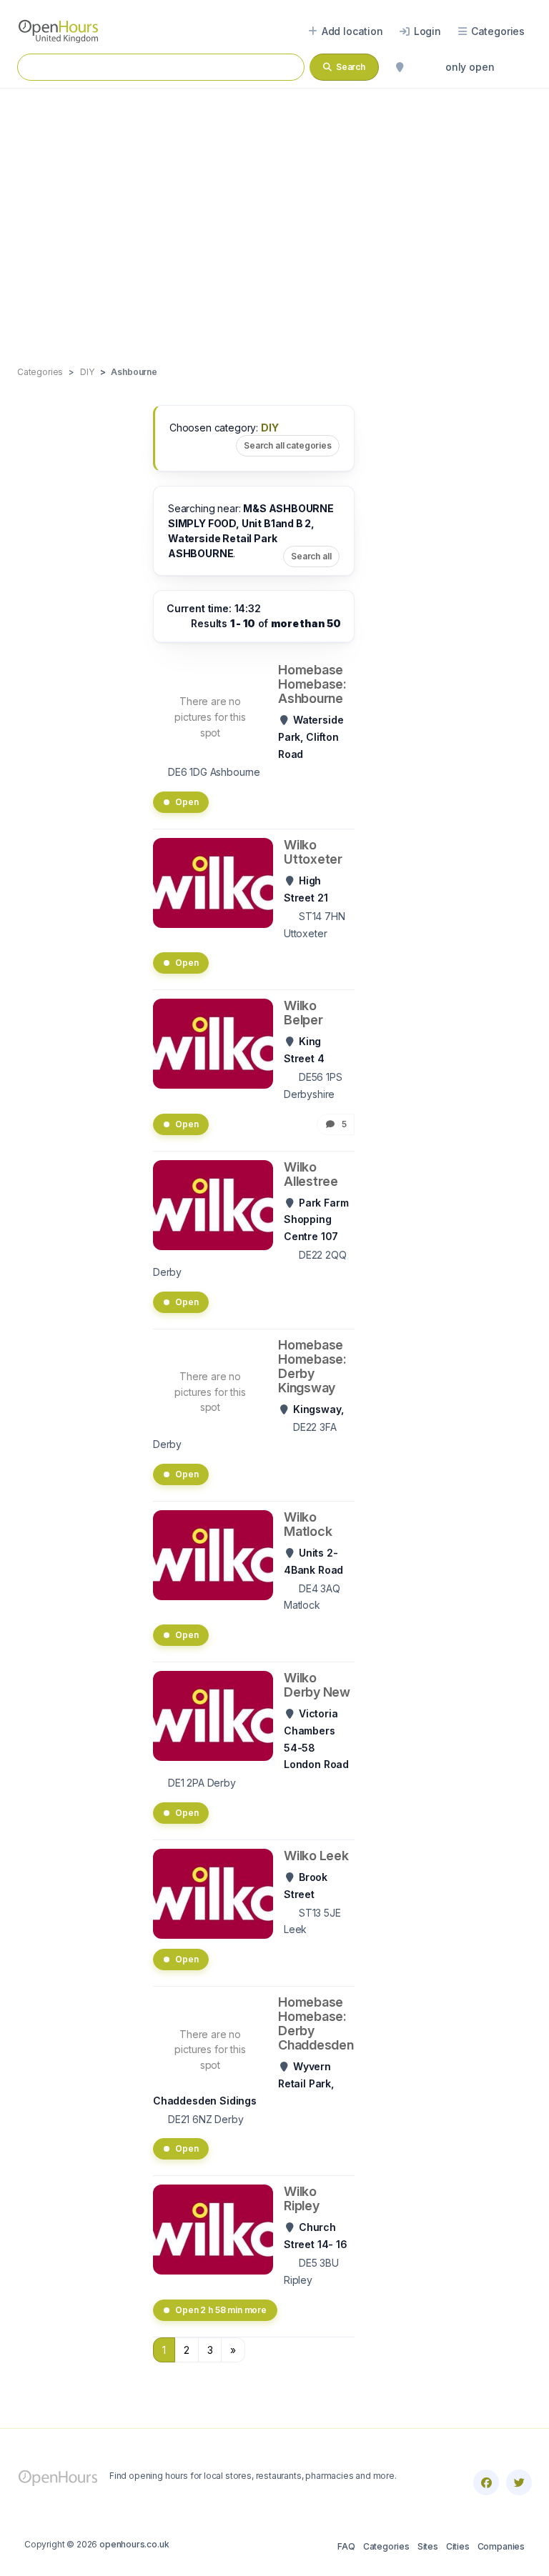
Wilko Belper (303, 1013)
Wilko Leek (316, 1856)
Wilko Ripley (302, 2198)
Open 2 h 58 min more (221, 2310)
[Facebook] (486, 2482)
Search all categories (288, 445)
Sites (428, 2546)
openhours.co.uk (134, 2544)
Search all (311, 556)
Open (187, 802)
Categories (386, 2546)
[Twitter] (519, 2482)
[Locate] (400, 67)
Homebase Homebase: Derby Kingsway (312, 1366)
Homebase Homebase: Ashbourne (312, 684)
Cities (458, 2546)
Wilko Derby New (317, 1685)
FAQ (346, 2546)
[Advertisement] (274, 212)
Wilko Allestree (311, 1174)
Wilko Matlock (308, 1524)
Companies (501, 2546)
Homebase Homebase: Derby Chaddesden (316, 2023)
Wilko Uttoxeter (313, 852)
